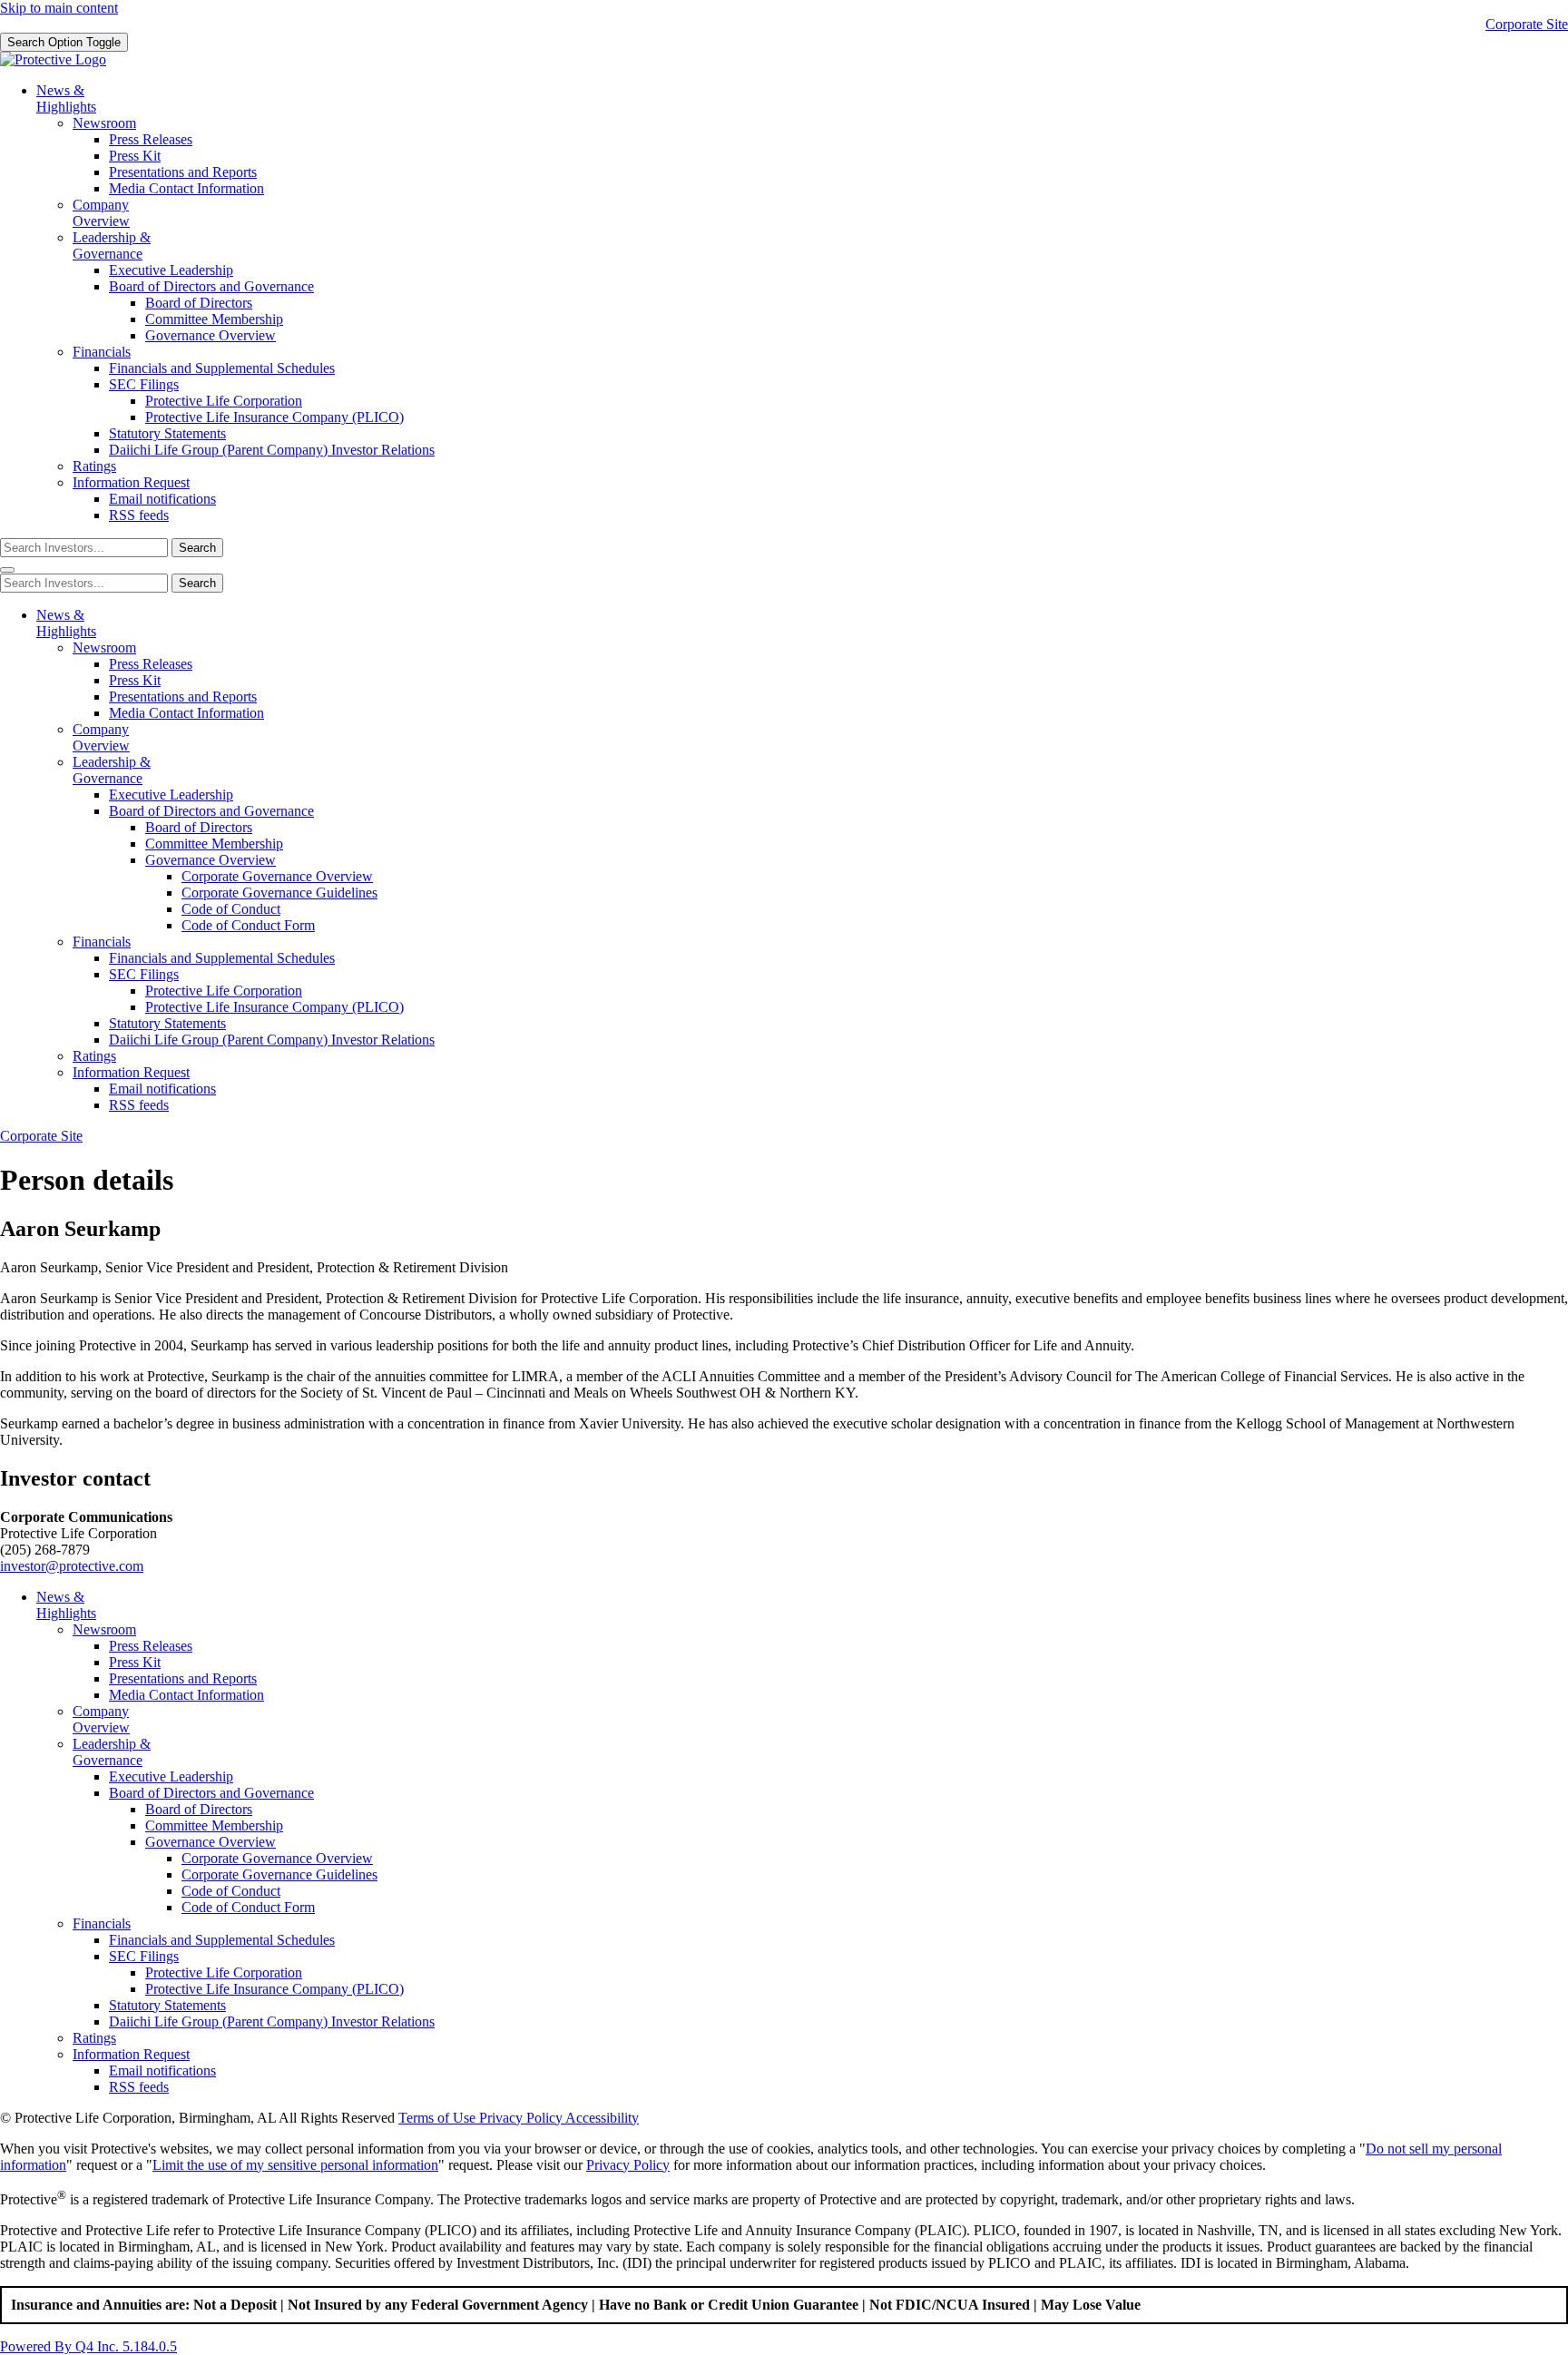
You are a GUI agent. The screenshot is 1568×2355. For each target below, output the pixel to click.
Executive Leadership (171, 270)
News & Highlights (66, 98)
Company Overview (101, 213)
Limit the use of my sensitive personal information (295, 2165)
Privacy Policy (628, 2165)
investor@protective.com (72, 1566)
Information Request (131, 482)
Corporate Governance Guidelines (279, 893)
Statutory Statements (167, 433)
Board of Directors (199, 303)
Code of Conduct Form (248, 925)
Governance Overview (211, 335)
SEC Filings (144, 384)
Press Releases (151, 139)
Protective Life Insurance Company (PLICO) (274, 417)
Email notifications (162, 499)
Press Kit (135, 156)
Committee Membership (214, 319)
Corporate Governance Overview (277, 876)
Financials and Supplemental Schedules (222, 368)
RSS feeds (139, 515)
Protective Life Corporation (224, 401)
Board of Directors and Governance (211, 286)
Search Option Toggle (64, 42)
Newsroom (104, 123)
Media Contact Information (186, 188)
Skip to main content (59, 8)
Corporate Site (1527, 24)
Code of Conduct (231, 909)
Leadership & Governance (112, 245)
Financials (102, 352)
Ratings (94, 466)
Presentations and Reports (183, 172)
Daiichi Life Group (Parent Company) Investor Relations (272, 450)
